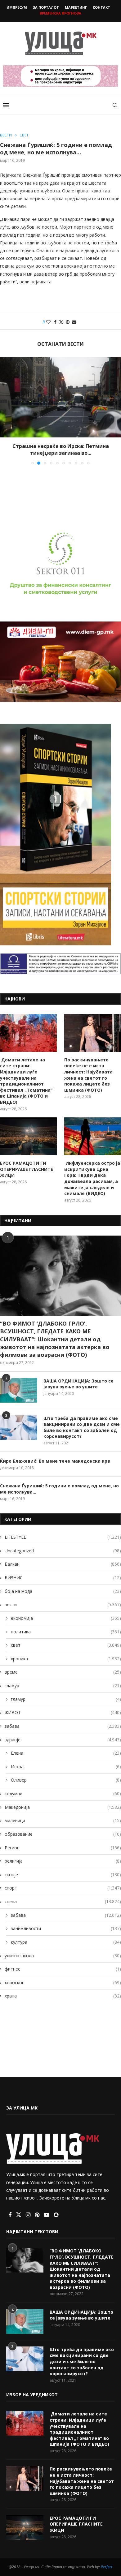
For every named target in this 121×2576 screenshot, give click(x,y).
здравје (63, 1740)
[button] (5, 411)
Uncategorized (63, 1551)
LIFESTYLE (63, 1537)
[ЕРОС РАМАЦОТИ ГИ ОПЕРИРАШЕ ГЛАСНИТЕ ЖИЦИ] (28, 1136)
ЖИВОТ (63, 1712)
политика (66, 1632)
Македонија (63, 1807)
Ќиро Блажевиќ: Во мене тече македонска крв (55, 1461)
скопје (63, 1875)
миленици (63, 1820)
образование (63, 1834)
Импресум (17, 7)
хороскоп (63, 1983)
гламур (63, 1686)
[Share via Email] (74, 322)
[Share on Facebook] (55, 322)
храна (63, 1996)
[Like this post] (48, 322)
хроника (66, 1659)
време (63, 1672)
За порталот (46, 7)
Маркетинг (76, 7)
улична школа (63, 1956)
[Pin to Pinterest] (68, 322)
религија (63, 1861)
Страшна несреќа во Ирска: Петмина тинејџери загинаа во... (61, 449)
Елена (66, 1753)
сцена (63, 1901)
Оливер (66, 1780)
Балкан (63, 1564)
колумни (63, 1793)
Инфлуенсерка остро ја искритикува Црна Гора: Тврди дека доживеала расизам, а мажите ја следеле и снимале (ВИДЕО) (92, 1178)
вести (63, 1604)
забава (63, 1726)
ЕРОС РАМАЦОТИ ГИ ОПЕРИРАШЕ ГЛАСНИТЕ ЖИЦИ (27, 1169)
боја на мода (63, 1591)
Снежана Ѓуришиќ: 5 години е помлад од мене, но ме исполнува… (59, 1489)
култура (66, 1942)
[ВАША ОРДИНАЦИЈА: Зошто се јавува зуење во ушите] (19, 1390)
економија (66, 1618)
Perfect (107, 2567)
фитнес (63, 1969)
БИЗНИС (63, 1578)
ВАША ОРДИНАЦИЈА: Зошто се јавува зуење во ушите (78, 1384)
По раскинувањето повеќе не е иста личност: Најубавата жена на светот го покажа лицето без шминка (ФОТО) (88, 1075)
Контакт (101, 7)
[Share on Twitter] (61, 322)
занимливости (66, 1928)
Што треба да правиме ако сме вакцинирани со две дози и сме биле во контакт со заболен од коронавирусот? (82, 1427)
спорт (63, 1888)
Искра (66, 1767)
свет (66, 1645)
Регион (63, 1848)
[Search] (115, 105)
